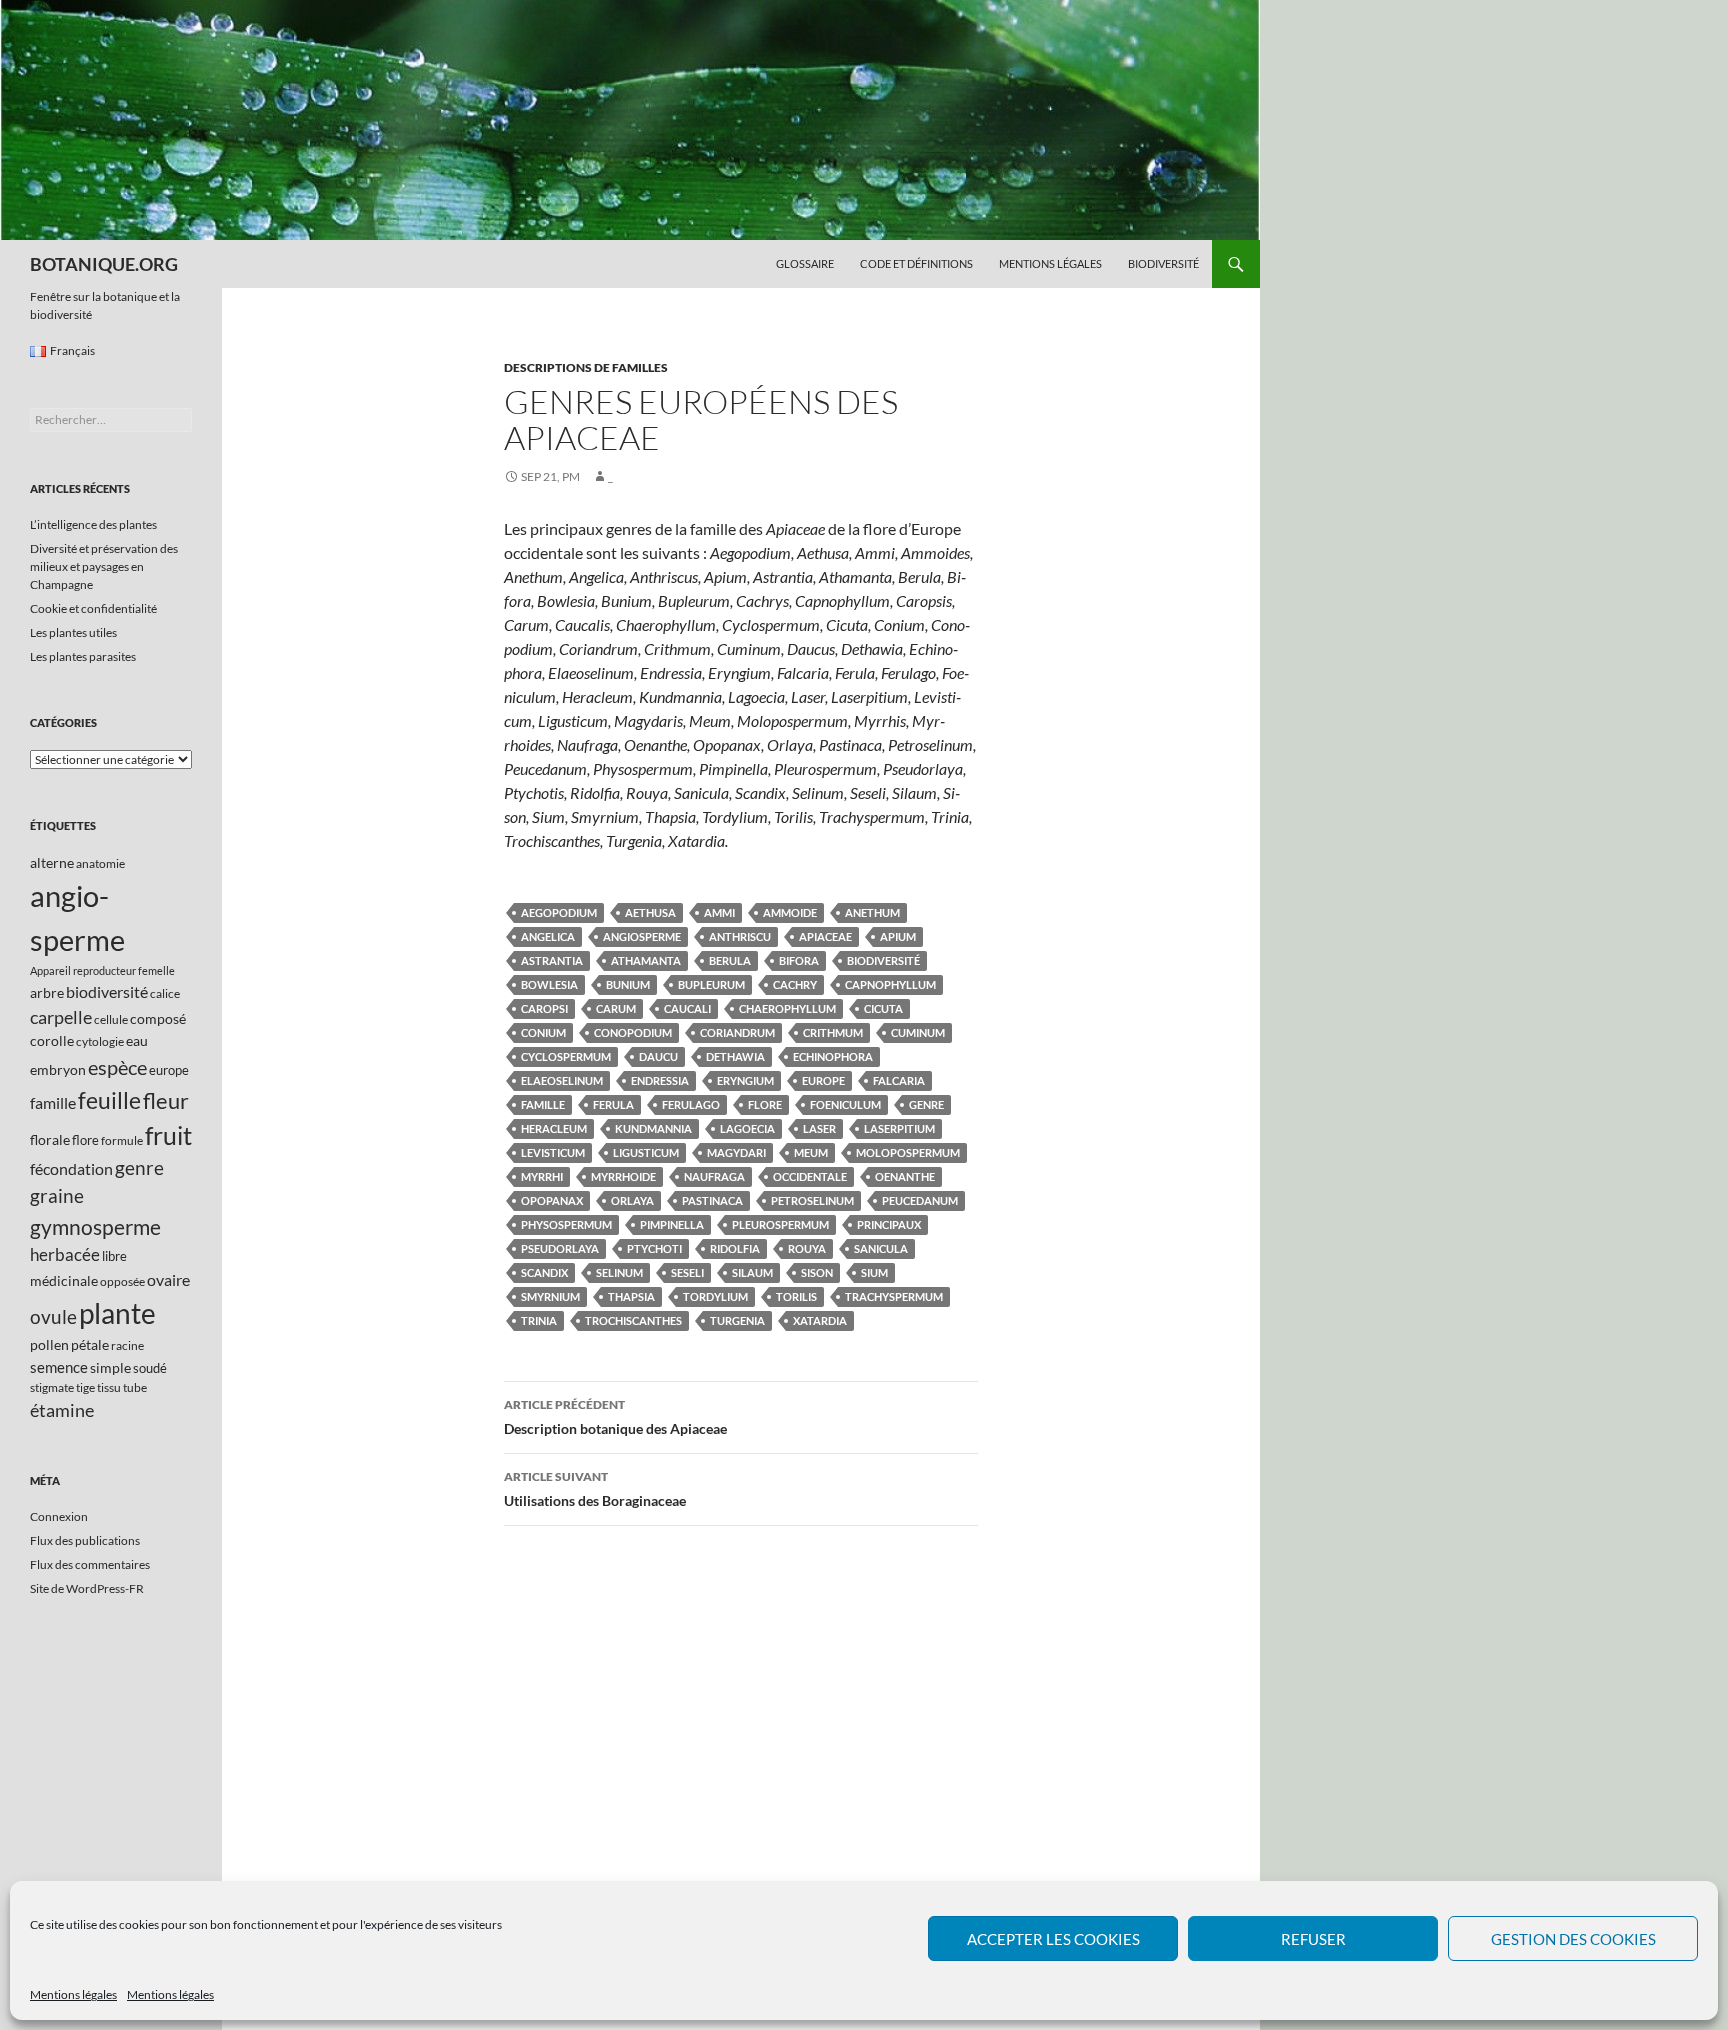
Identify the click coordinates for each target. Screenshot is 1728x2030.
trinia (539, 1320)
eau (137, 1040)
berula (730, 960)
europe (823, 1080)
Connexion (59, 1516)
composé (158, 1018)
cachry (795, 984)
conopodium (633, 1032)
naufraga (714, 1176)
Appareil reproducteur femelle (102, 970)
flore (765, 1104)
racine (127, 1345)
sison (817, 1272)
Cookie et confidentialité (93, 608)
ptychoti (654, 1248)
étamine (62, 1410)
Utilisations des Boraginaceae (595, 1489)
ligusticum (646, 1152)
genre (926, 1104)
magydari (736, 1152)
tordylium (715, 1296)
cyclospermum (566, 1056)
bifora (799, 960)
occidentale (810, 1176)
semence (59, 1367)
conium (543, 1032)
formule (122, 1140)
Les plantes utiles (73, 632)
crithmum (833, 1032)
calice (165, 993)
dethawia (735, 1056)
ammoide (790, 912)
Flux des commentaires (90, 1564)
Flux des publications (85, 1540)
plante (117, 1313)
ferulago (691, 1104)
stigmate (52, 1387)
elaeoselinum (562, 1080)
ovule (53, 1316)
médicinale (64, 1280)
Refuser (1313, 1939)
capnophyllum (890, 984)
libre (114, 1256)
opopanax (552, 1200)
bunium (628, 984)
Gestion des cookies (1573, 1939)
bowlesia (549, 984)
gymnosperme (95, 1226)
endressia (660, 1080)
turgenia (737, 1320)
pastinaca (712, 1200)
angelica (548, 936)
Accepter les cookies (1053, 1939)
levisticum (553, 1152)
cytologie (100, 1041)
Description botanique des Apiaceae (615, 1417)
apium (898, 936)
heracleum (554, 1128)
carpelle (61, 1017)
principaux (889, 1224)
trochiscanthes (633, 1320)
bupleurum (711, 984)
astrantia (552, 960)
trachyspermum (894, 1296)
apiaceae (825, 936)
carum (616, 1008)
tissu (109, 1387)
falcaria (899, 1080)
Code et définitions (916, 263)
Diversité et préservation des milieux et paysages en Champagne (104, 566)
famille (543, 1104)
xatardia (820, 1320)
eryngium (745, 1080)
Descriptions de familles (586, 367)
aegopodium (559, 912)
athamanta (646, 960)
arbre (47, 992)
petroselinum (812, 1200)
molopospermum (908, 1152)
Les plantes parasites (83, 656)
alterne (52, 862)
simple (110, 1367)
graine (57, 1196)
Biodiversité (1163, 263)
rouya (807, 1248)
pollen (49, 1344)
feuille (109, 1100)
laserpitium (899, 1128)
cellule (111, 1019)
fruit (168, 1135)
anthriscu (740, 936)
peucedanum (920, 1200)
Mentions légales (73, 1994)
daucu (658, 1056)
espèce (117, 1067)
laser (819, 1128)
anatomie (100, 863)
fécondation (71, 1168)
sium (874, 1272)
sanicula (881, 1248)
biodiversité (883, 960)
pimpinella (672, 1224)
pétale (90, 1344)
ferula (613, 1104)
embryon (58, 1069)
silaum (752, 1272)
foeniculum (845, 1104)
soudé (150, 1368)
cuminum (918, 1032)
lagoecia (747, 1128)
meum (811, 1152)
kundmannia (653, 1128)
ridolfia (735, 1248)
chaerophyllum (787, 1008)
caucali (687, 1008)
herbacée (65, 1254)
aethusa (650, 912)
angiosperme (642, 936)
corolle (52, 1040)
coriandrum (737, 1032)
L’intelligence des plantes (93, 524)
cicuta (883, 1008)
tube (135, 1387)
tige (85, 1387)
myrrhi (542, 1176)
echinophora (833, 1056)
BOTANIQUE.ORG (104, 264)
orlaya (632, 1200)
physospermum (566, 1224)
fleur (166, 1100)
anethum (872, 912)
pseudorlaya (560, 1248)
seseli (687, 1272)
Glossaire (805, 263)
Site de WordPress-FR (87, 1588)
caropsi (544, 1008)
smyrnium (550, 1296)
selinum (619, 1272)
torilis (796, 1296)
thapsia (631, 1296)
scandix (544, 1272)
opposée (122, 1281)
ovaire (168, 1279)
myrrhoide (623, 1176)
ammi (719, 912)
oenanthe (905, 1176)
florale (50, 1139)
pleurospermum (780, 1224)
